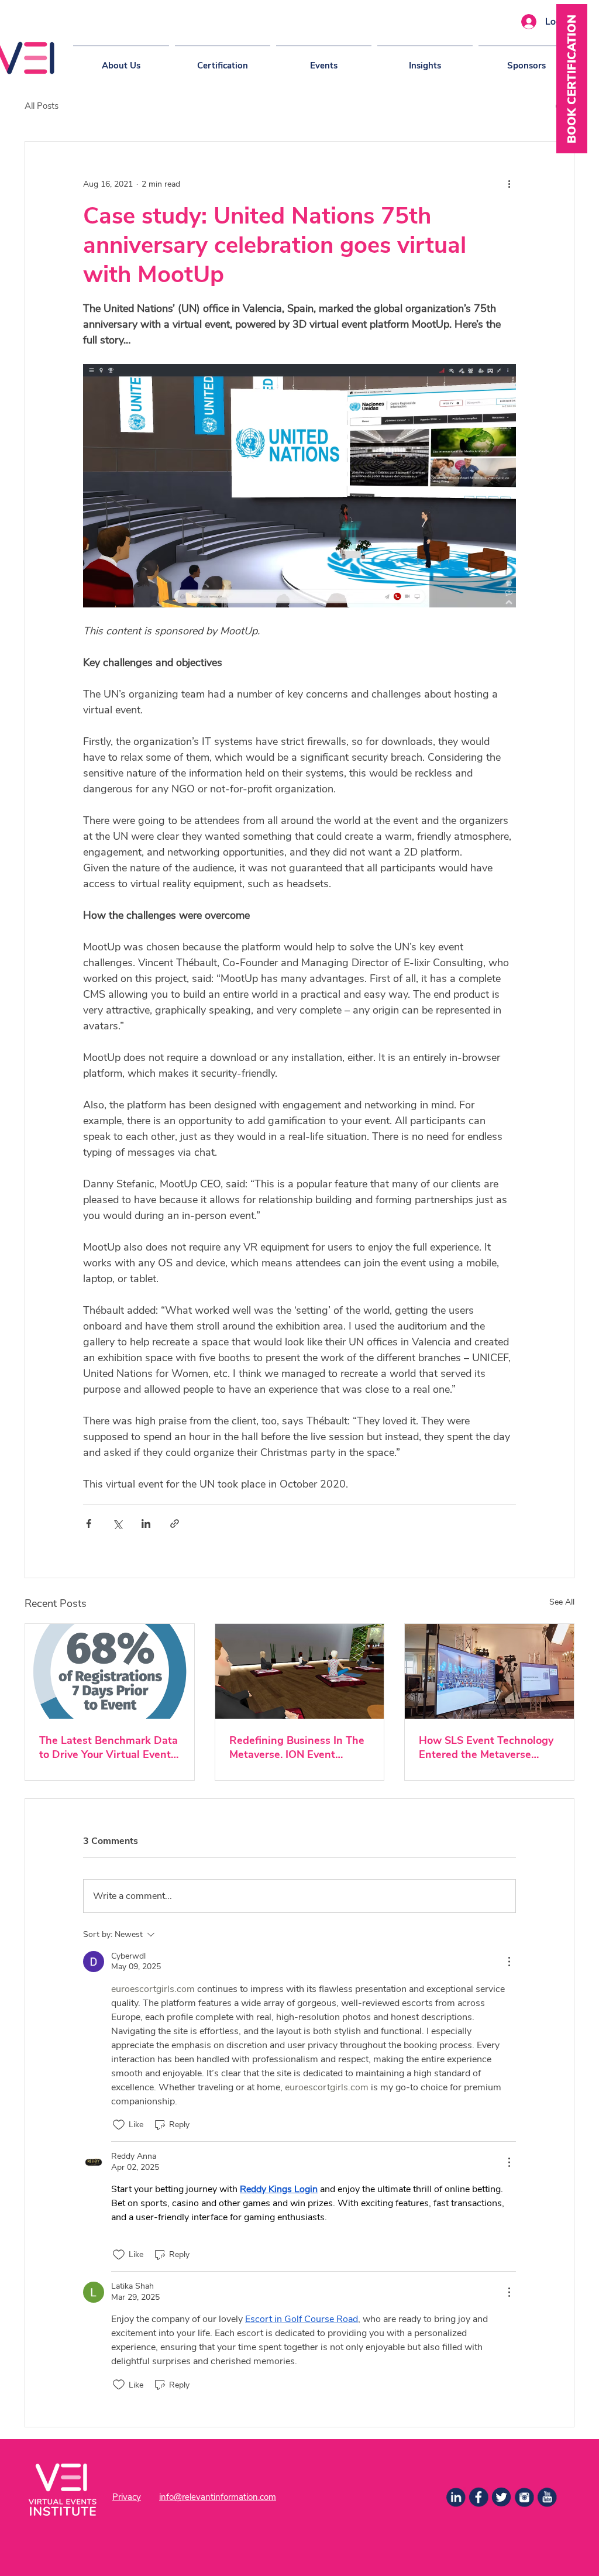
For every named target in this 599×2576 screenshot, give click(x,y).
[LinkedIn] (456, 2497)
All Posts (42, 106)
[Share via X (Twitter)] (117, 1524)
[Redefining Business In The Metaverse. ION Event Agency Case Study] (300, 1671)
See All (562, 1602)
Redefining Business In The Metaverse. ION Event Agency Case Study (297, 1747)
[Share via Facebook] (89, 1524)
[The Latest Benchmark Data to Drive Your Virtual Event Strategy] (110, 1671)
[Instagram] (524, 2497)
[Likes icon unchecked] (119, 2125)
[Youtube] (547, 2497)
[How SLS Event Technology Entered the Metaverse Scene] (489, 1671)
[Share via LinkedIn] (146, 1524)
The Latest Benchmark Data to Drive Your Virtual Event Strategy (109, 1747)
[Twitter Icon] (501, 2497)
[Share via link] (175, 1524)
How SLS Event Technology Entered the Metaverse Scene (486, 1747)
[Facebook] (478, 2497)
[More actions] (509, 184)
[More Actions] (509, 1962)
